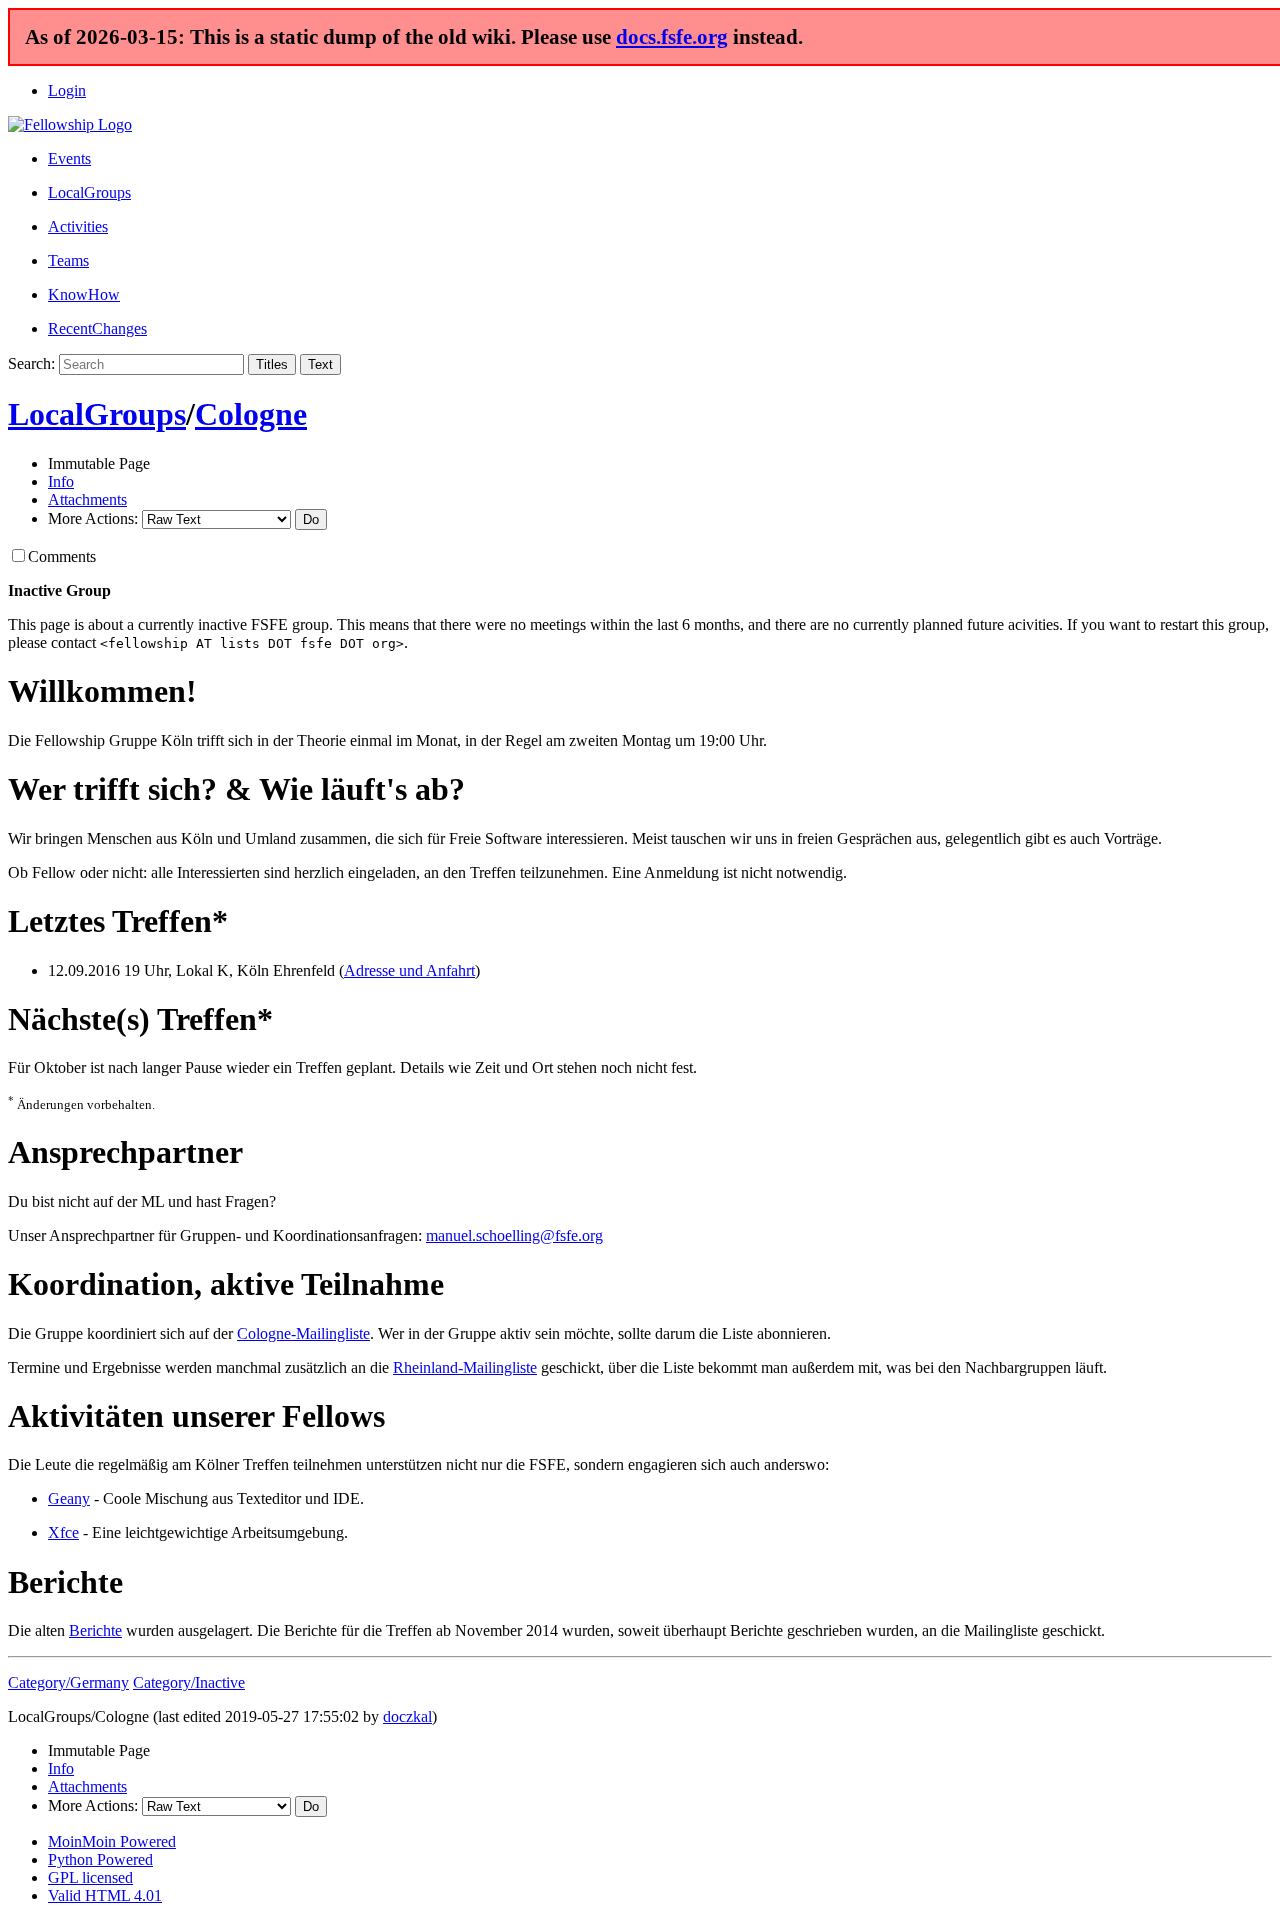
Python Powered (100, 1859)
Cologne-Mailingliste (303, 1333)
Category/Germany (68, 1682)
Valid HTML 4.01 (105, 1895)
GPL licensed (90, 1877)
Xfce (63, 1532)
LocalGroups (89, 192)
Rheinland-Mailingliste (465, 1367)
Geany (69, 1498)
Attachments (87, 499)
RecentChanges (97, 328)
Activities (78, 226)
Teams (68, 260)
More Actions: (93, 518)
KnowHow (84, 294)
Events (69, 158)
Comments (62, 556)
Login (67, 90)
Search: (31, 363)
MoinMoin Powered (112, 1841)
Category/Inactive (189, 1682)
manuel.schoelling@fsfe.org (514, 1235)
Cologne (251, 414)
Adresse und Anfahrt (409, 970)
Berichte (95, 1630)
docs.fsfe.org (672, 36)
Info (61, 481)
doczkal (407, 1716)
